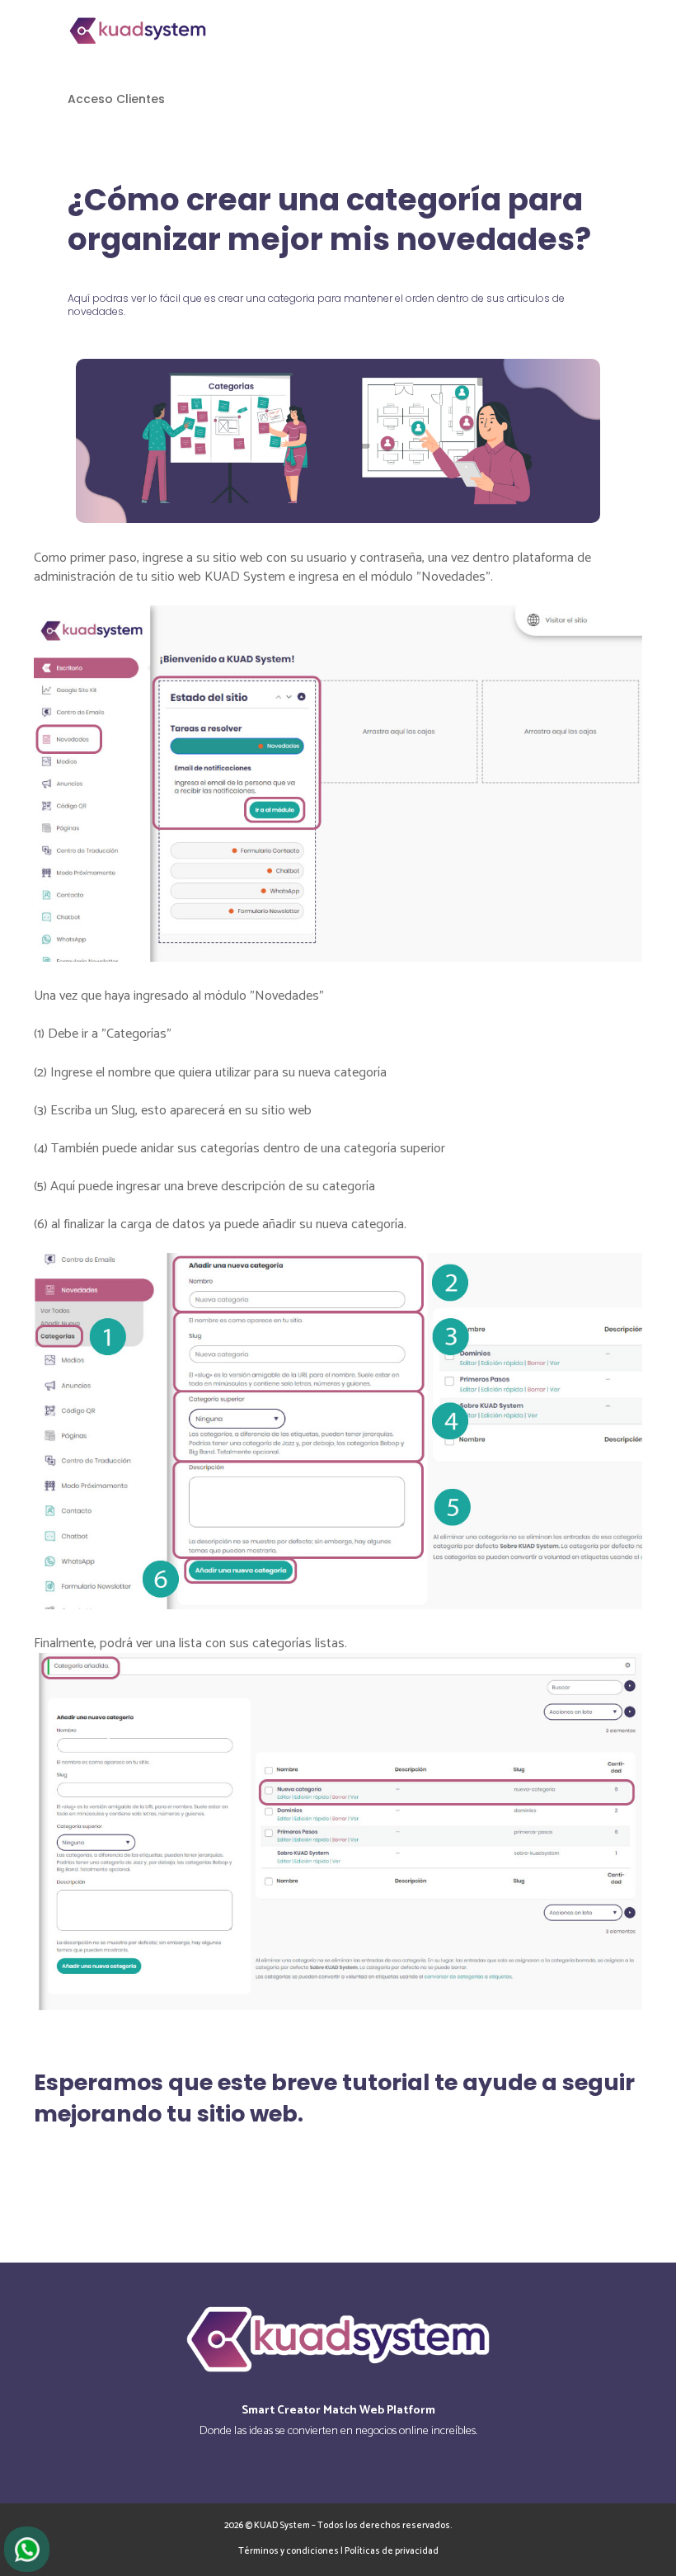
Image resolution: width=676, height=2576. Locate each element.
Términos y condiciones (289, 2551)
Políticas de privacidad (392, 2551)
